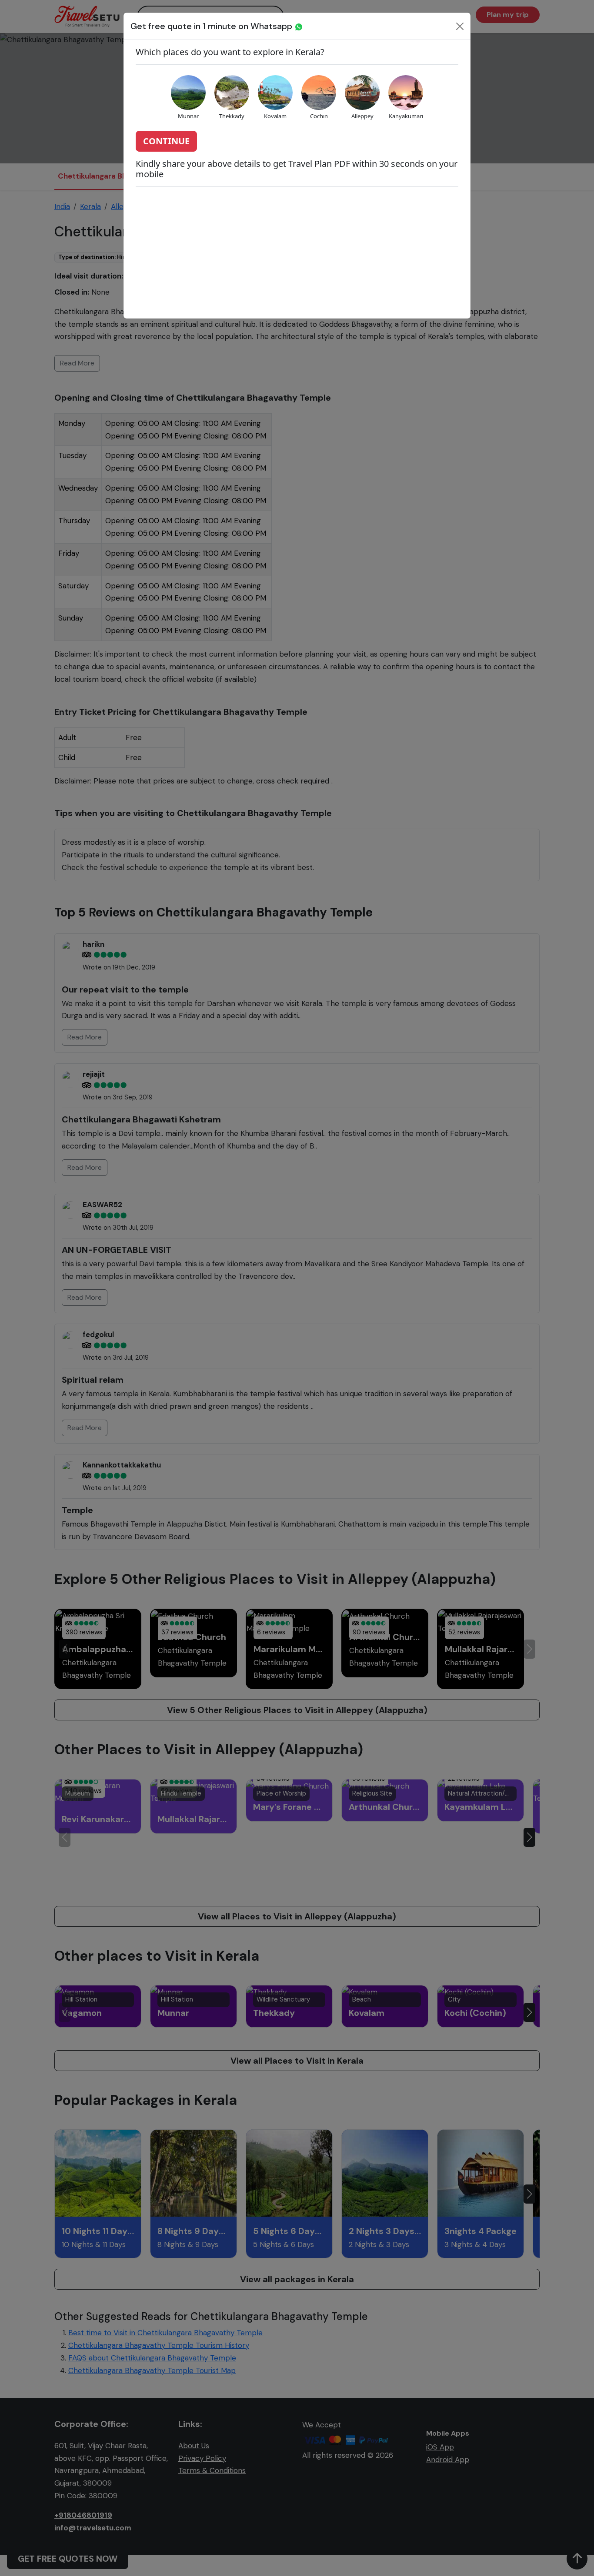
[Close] (460, 26)
